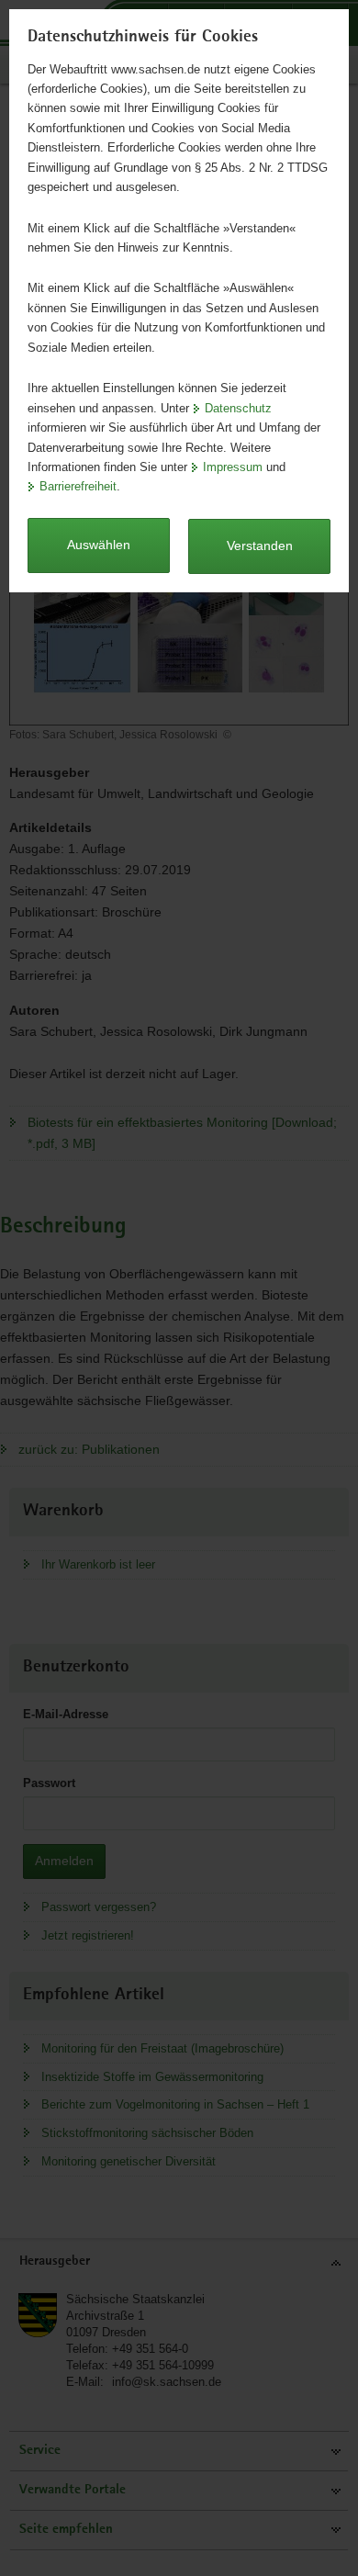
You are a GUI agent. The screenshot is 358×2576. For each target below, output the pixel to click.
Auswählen (99, 545)
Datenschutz (238, 408)
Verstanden (260, 546)
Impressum (233, 467)
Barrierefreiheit (78, 486)
